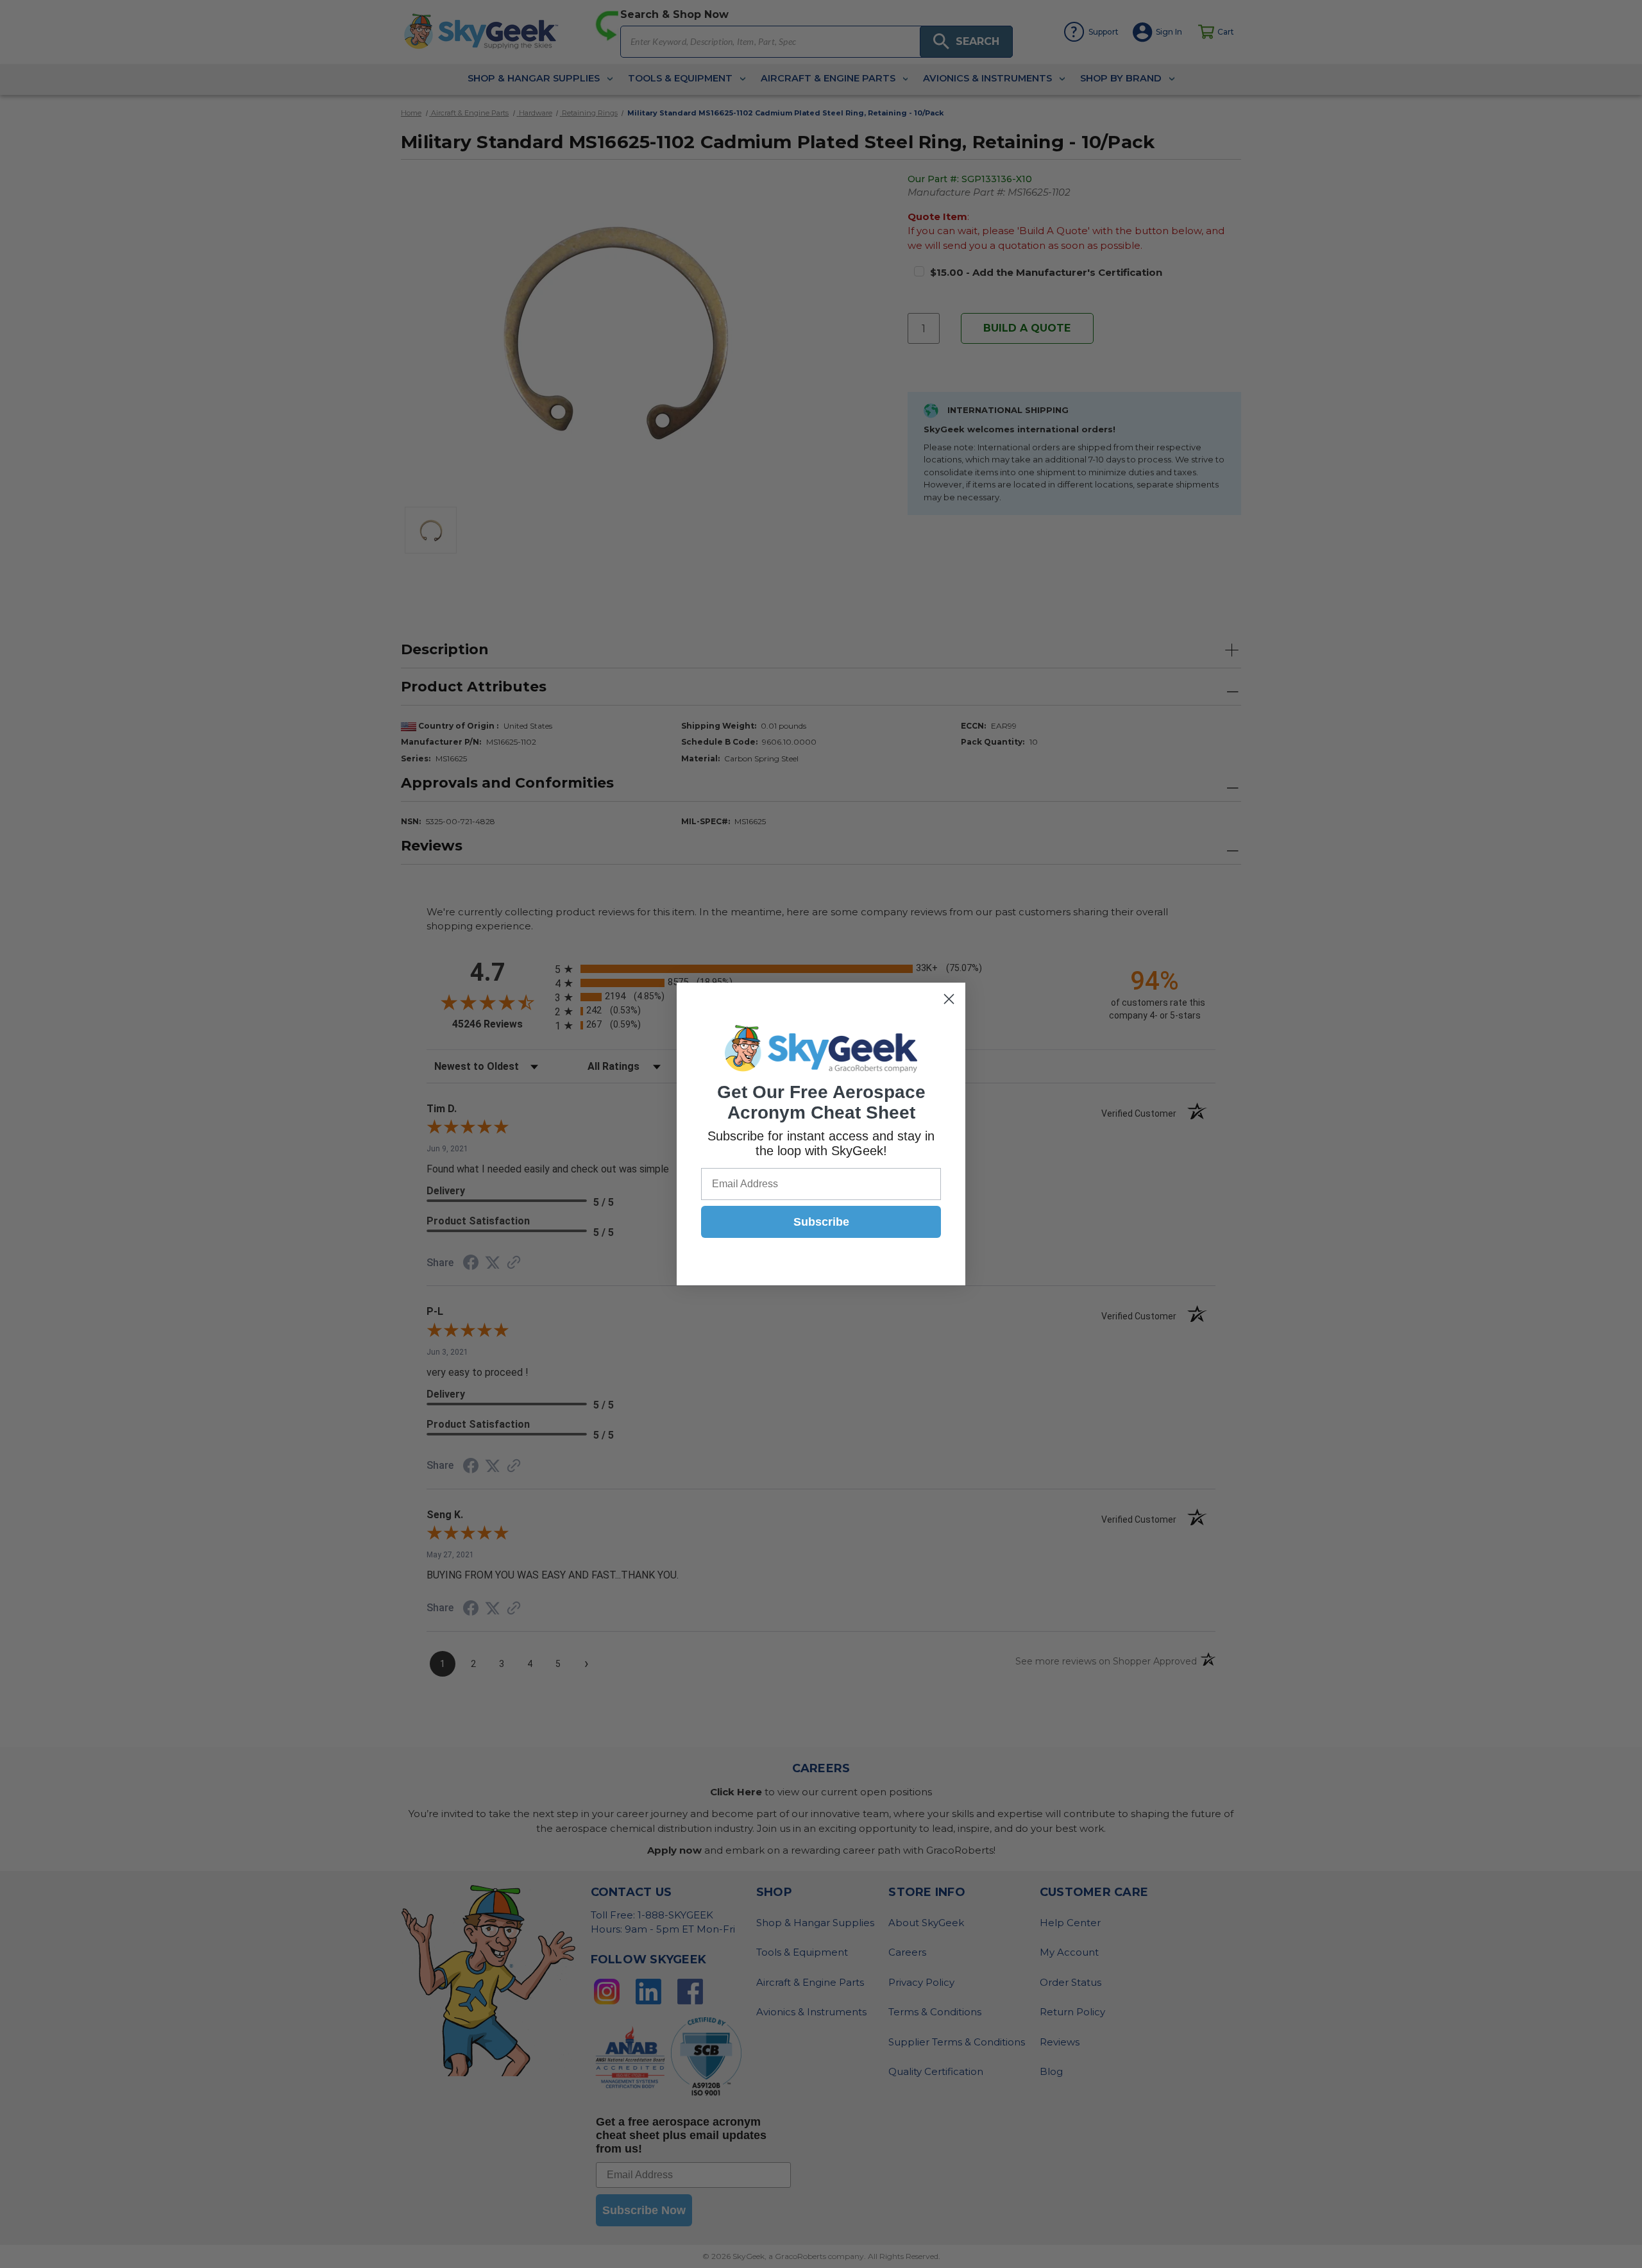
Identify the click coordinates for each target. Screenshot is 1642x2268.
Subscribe (821, 1222)
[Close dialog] (949, 999)
